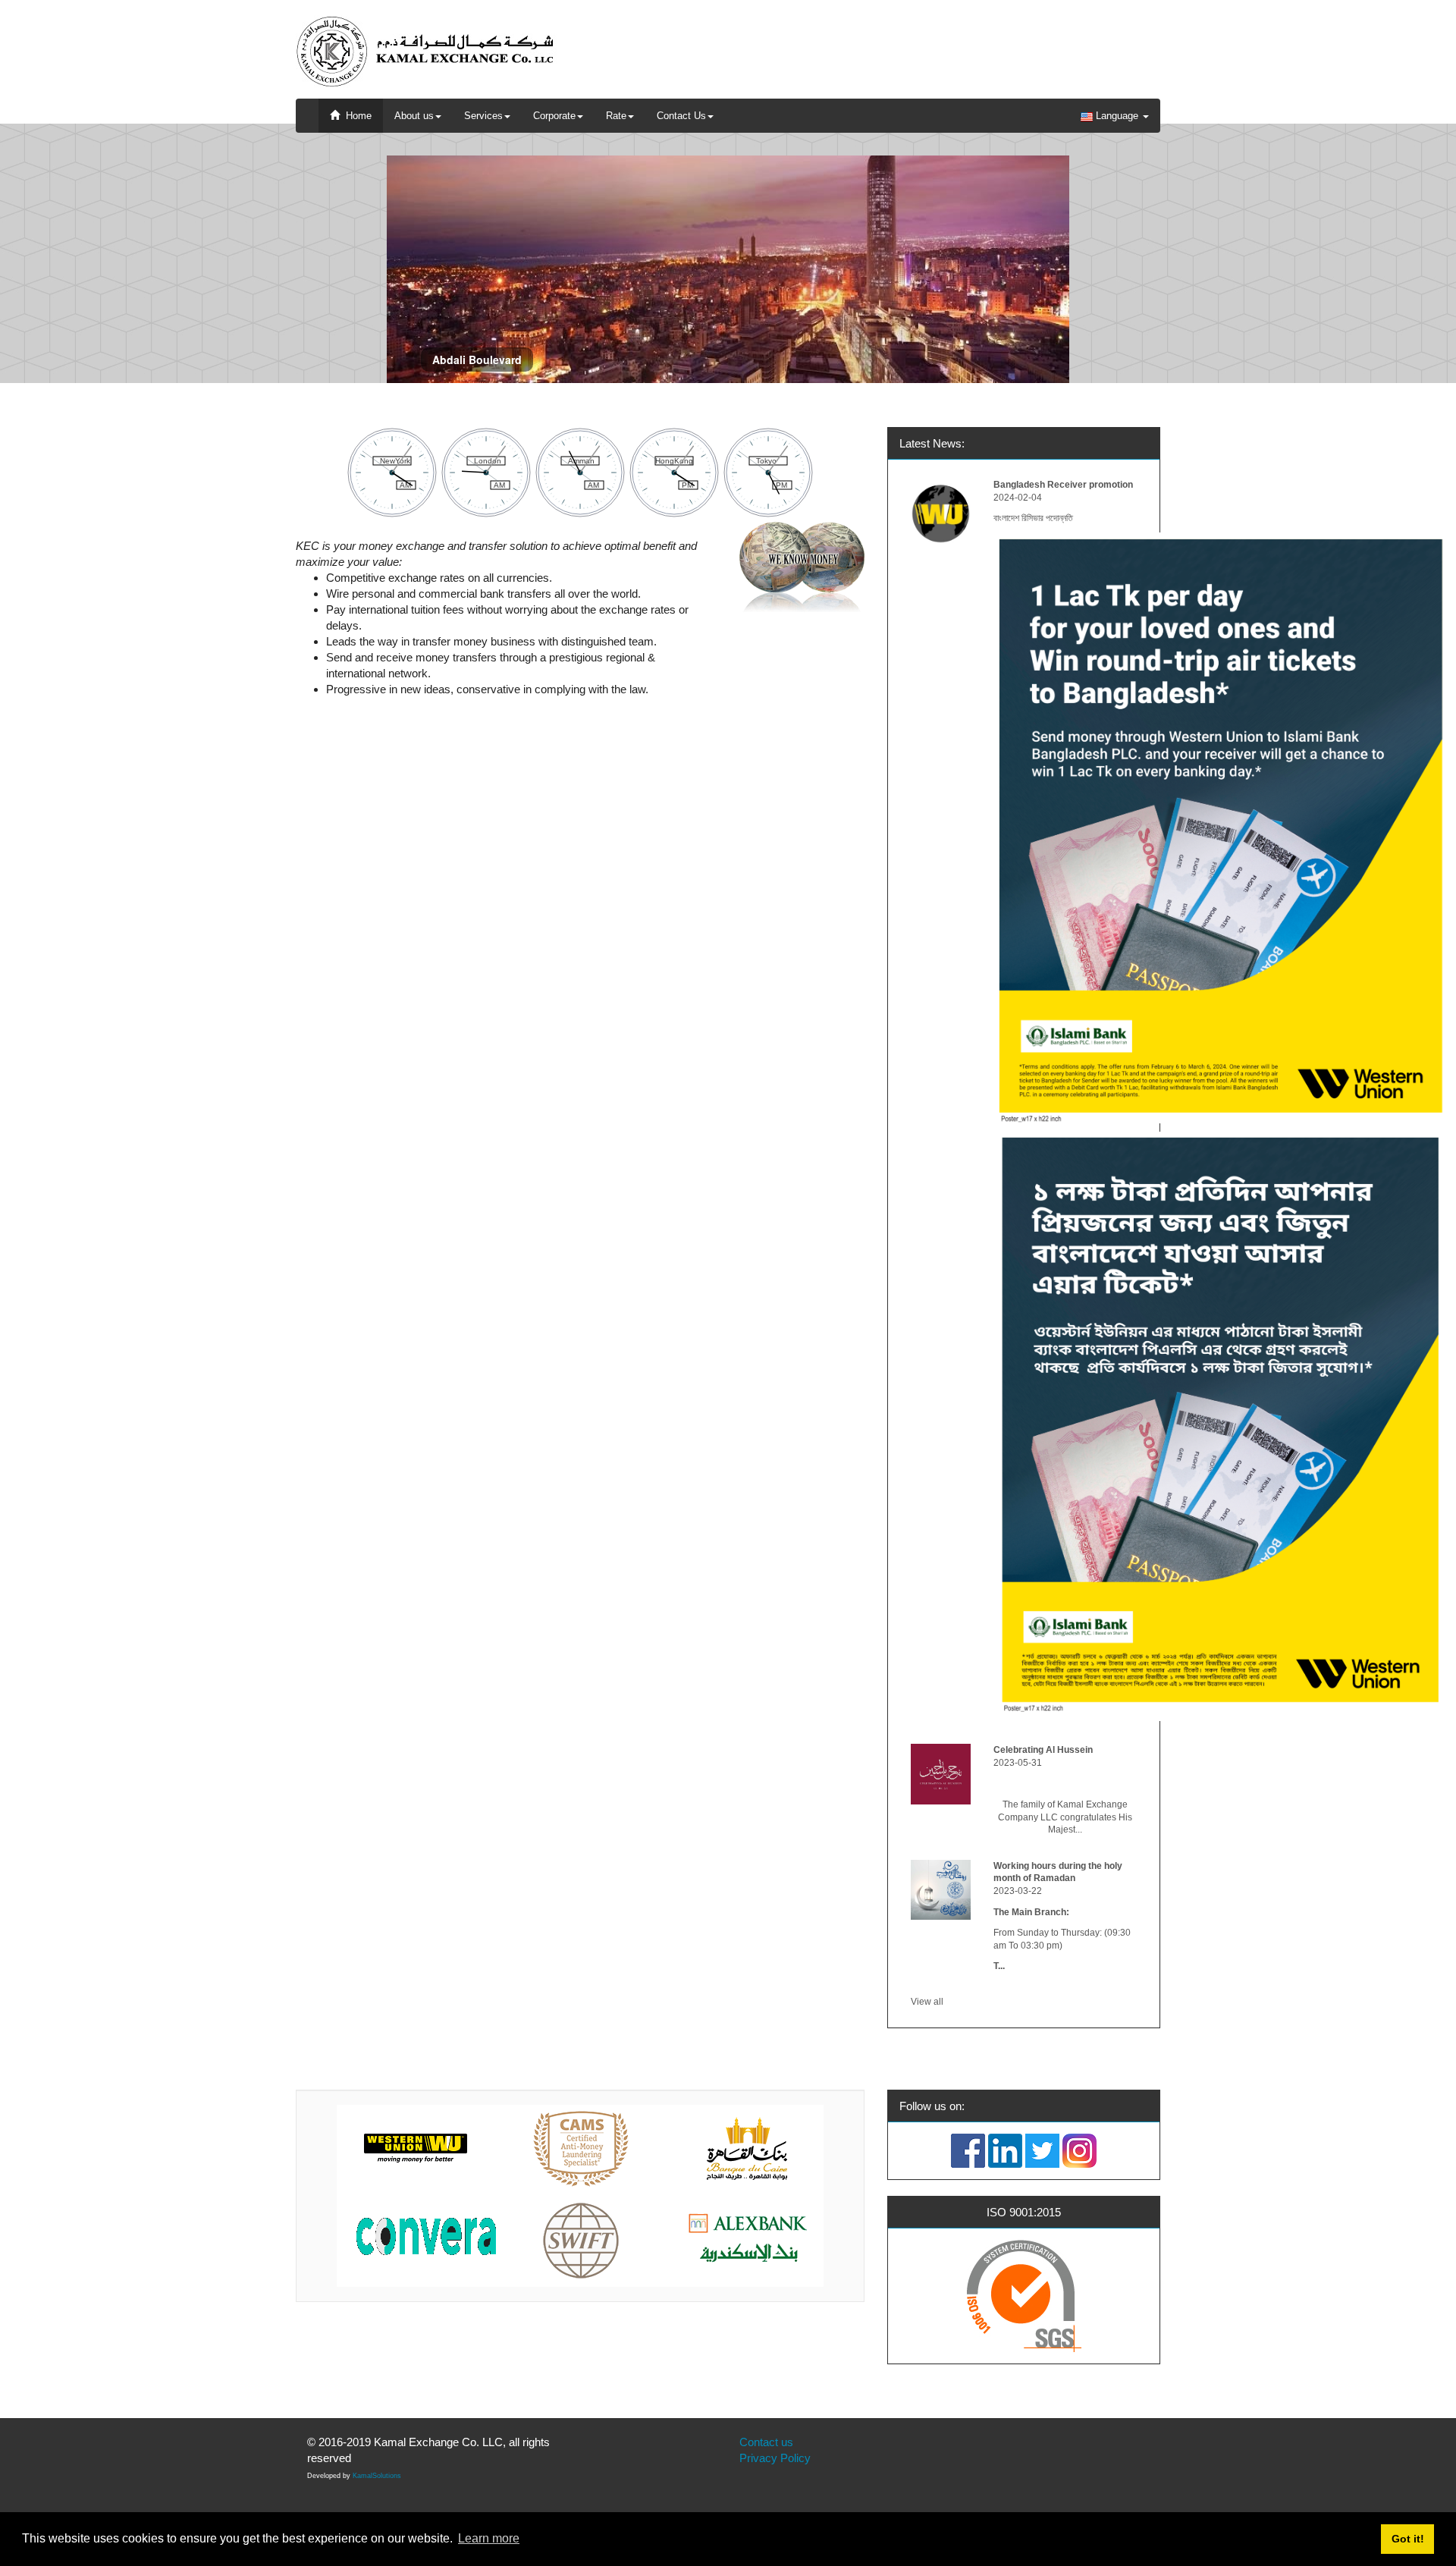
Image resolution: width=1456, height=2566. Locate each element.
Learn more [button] (489, 2538)
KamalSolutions (377, 2476)
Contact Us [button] (681, 116)
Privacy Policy (775, 2458)
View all (927, 2002)
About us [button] (414, 116)
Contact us (766, 2442)
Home (356, 116)
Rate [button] (616, 116)
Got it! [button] (1408, 2539)
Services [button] (483, 116)
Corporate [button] (554, 116)
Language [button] (1117, 116)
